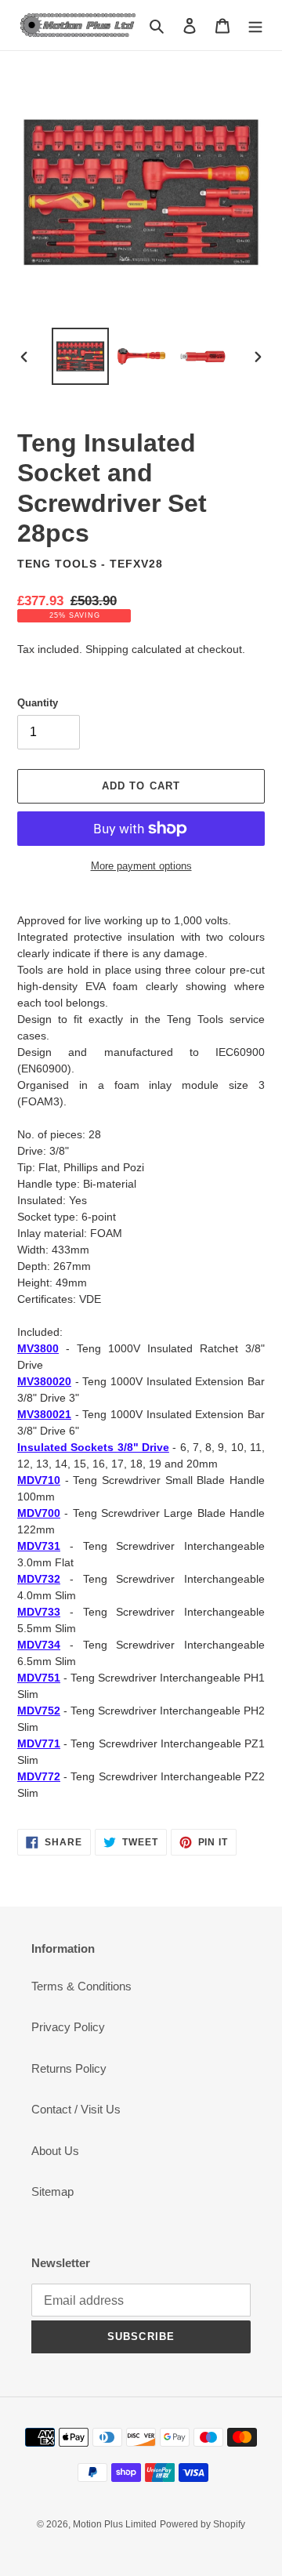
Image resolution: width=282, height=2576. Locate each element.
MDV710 (39, 1480)
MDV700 (39, 1513)
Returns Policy (69, 2068)
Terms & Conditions (81, 1986)
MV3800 (38, 1348)
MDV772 (39, 1776)
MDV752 (39, 1711)
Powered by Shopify (202, 2524)
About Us (55, 2151)
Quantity (38, 703)
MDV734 (39, 1645)
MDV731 (39, 1546)
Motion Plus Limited (115, 2524)
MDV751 (39, 1678)
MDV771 (39, 1743)
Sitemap (52, 2191)
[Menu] (255, 25)
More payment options (141, 866)
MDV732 (39, 1579)
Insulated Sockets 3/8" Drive (93, 1447)
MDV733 (39, 1612)
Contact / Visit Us (76, 2109)
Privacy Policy (68, 2027)
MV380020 (44, 1381)
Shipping (107, 649)
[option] (80, 356)
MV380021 (44, 1414)
